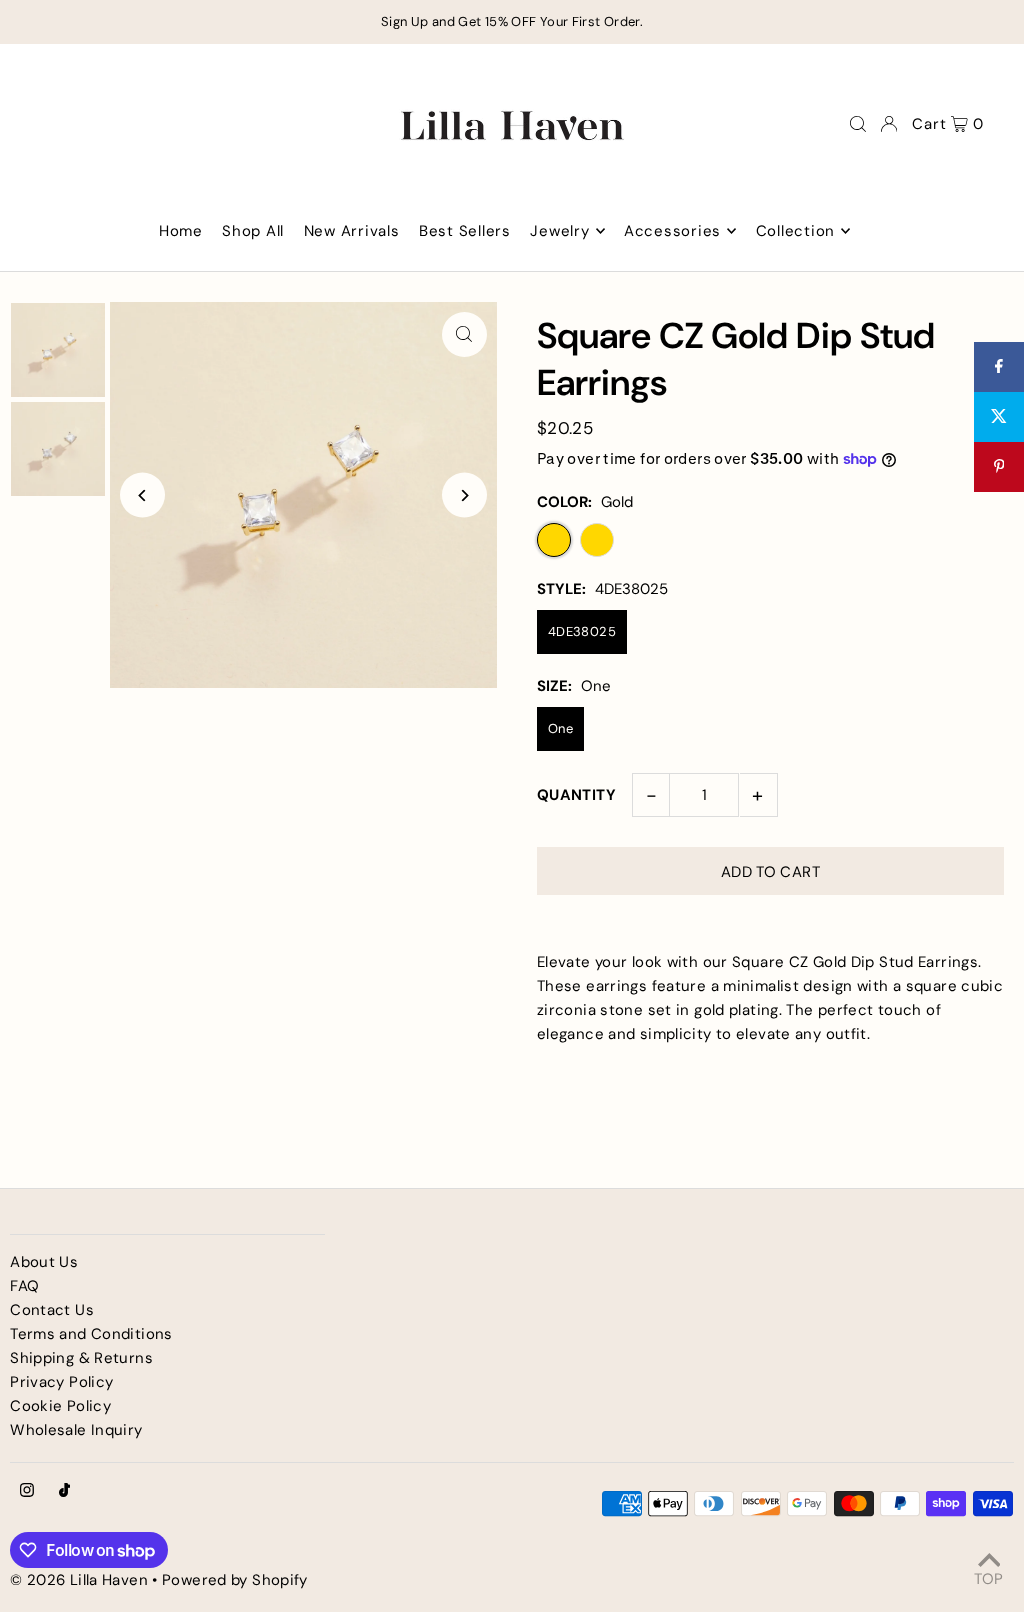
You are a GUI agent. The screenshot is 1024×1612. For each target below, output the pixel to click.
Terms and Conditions (91, 1334)
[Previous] (142, 495)
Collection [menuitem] (796, 231)
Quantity (576, 795)
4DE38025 (582, 631)
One (560, 728)
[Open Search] (858, 124)
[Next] (464, 495)
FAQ (24, 1286)
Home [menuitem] (181, 231)
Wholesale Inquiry (76, 1430)
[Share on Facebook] (999, 367)
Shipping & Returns (81, 1358)
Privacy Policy (61, 1382)
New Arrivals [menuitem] (352, 231)
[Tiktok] (64, 1491)
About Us (44, 1262)
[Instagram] (27, 1491)
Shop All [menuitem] (253, 231)
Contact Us (52, 1310)
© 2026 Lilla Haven (79, 1580)
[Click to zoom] (464, 334)
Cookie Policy (60, 1406)
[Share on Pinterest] (999, 467)
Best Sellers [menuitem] (465, 231)
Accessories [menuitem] (672, 231)
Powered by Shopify (235, 1580)
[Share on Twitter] (999, 417)
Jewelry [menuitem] (559, 231)
